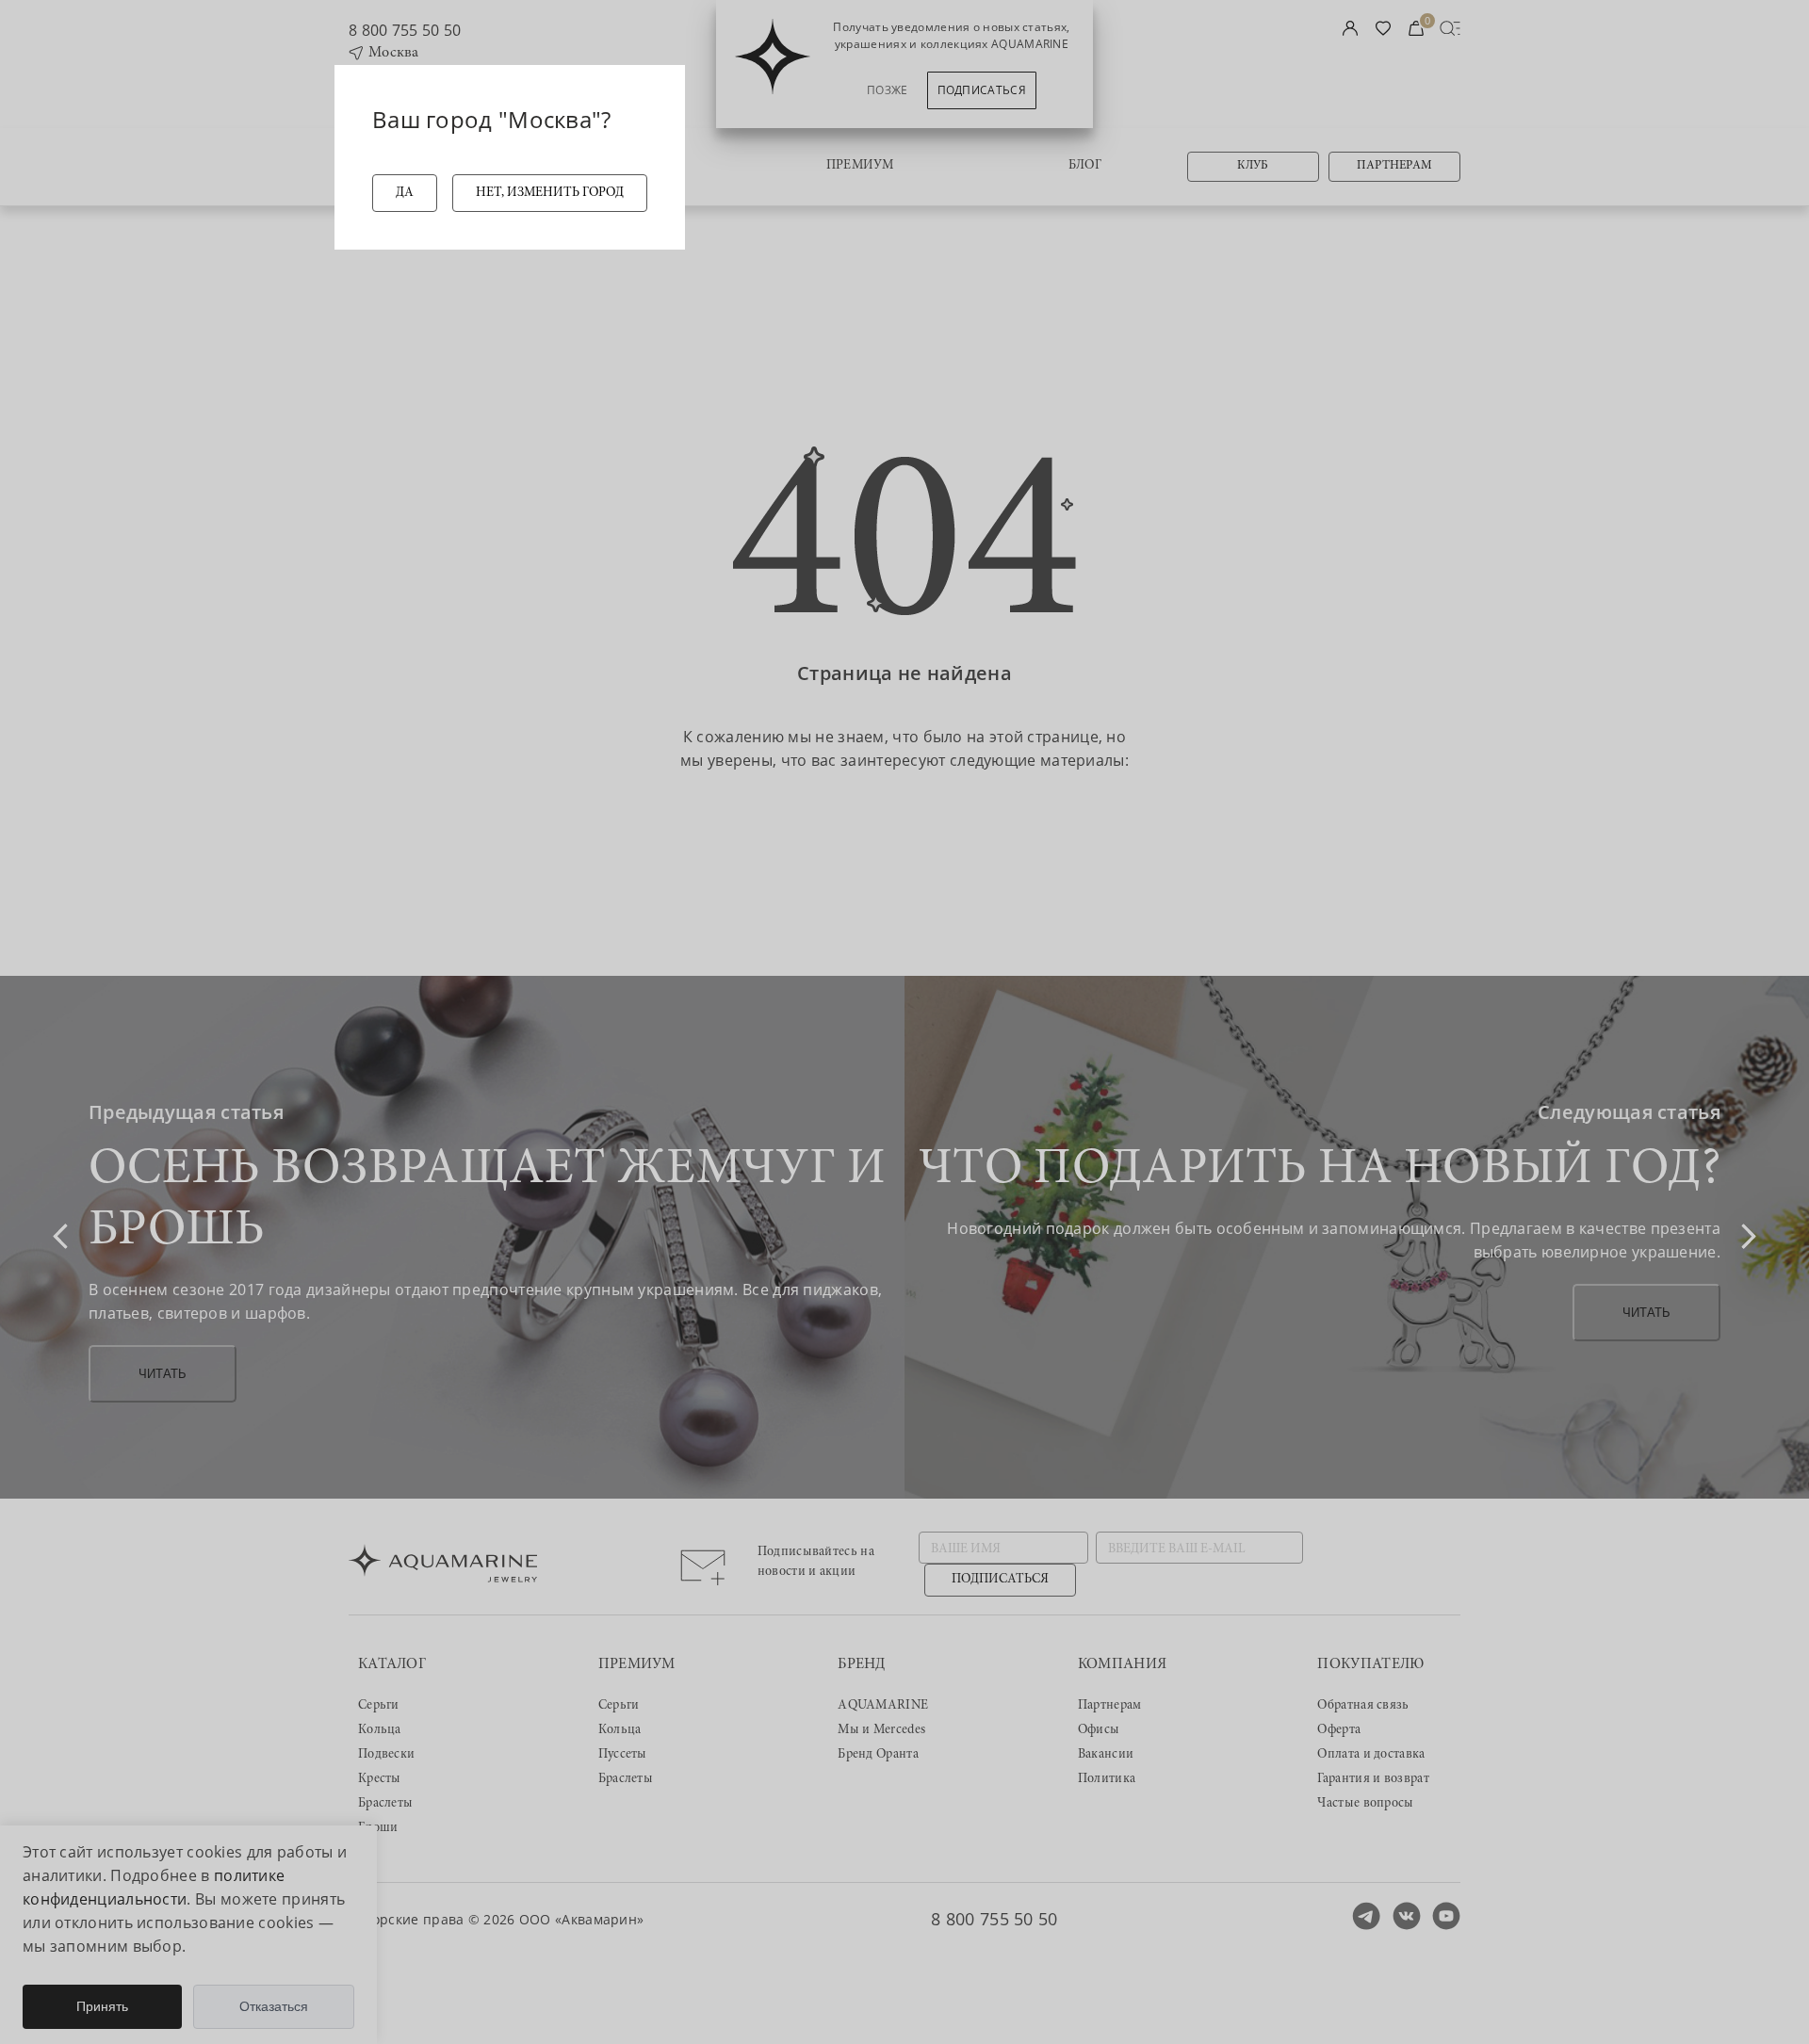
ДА (405, 193)
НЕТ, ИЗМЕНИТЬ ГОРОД (550, 193)
